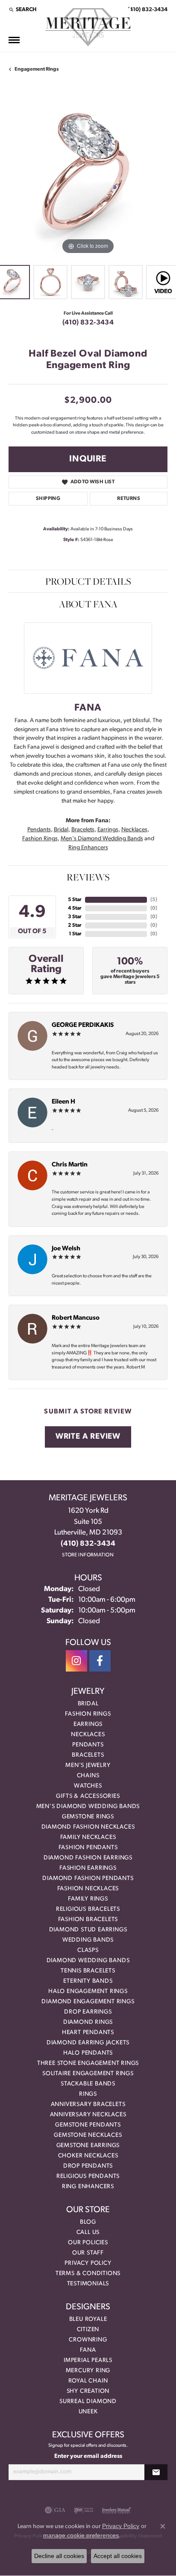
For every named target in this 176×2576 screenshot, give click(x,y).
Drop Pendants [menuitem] (88, 2166)
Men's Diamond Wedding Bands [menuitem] (88, 1807)
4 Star (75, 908)
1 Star (75, 934)
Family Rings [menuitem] (88, 1899)
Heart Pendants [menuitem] (88, 2033)
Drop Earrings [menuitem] (88, 2012)
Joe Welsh (66, 1249)
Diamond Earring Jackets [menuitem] (88, 2043)
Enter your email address (88, 2456)
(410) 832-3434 (88, 323)
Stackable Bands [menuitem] (88, 2084)
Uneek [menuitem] (88, 2412)
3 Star (75, 917)
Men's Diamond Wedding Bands (102, 839)
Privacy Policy (88, 2263)
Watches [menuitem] (88, 1786)
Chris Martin (70, 1165)
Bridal (61, 830)
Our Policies (88, 2243)
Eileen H (63, 1102)
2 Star (75, 925)
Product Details (88, 581)
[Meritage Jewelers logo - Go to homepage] (88, 27)
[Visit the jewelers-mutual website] (116, 2510)
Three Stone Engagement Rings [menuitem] (88, 2063)
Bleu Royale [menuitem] (88, 2319)
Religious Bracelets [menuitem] (88, 1909)
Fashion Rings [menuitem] (88, 1714)
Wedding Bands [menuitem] (88, 1940)
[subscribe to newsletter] (156, 2472)
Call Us (88, 2232)
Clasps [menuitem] (88, 1950)
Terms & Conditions (88, 2274)
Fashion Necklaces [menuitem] (88, 1889)
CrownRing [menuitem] (88, 2340)
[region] (88, 177)
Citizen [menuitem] (88, 2330)
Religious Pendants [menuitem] (88, 2176)
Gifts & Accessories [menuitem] (88, 1796)
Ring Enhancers (88, 848)
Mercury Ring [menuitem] (88, 2371)
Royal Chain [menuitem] (88, 2381)
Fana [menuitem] (88, 2350)
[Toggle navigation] (14, 40)
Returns (129, 499)
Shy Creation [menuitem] (88, 2391)
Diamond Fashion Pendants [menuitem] (88, 1878)
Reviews (88, 877)
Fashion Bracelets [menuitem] (88, 1920)
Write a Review (88, 1437)
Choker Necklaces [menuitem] (88, 2156)
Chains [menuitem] (88, 1776)
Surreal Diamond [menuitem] (88, 2402)
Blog (88, 2222)
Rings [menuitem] (88, 2094)
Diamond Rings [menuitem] (88, 2022)
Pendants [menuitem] (88, 1745)
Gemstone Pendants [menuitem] (88, 2125)
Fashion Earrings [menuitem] (88, 1868)
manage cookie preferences (81, 2535)
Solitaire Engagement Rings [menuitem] (88, 2074)
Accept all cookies (118, 2556)
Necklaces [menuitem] (88, 1735)
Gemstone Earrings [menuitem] (88, 2146)
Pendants (39, 830)
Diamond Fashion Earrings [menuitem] (88, 1858)
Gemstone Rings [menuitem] (88, 1817)
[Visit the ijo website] (84, 2510)
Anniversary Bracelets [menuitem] (88, 2105)
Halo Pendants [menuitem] (88, 2053)
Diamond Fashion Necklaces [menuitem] (88, 1827)
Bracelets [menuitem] (88, 1755)
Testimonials (88, 2284)
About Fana (88, 604)
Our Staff (88, 2253)
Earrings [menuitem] (88, 1724)
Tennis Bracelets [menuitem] (88, 1971)
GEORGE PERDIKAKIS (83, 1025)
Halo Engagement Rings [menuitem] (88, 1991)
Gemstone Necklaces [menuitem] (88, 2135)
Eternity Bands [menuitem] (88, 1981)
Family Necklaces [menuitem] (88, 1837)
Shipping (48, 499)
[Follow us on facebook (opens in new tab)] (100, 1661)
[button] (22, 9)
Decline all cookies (59, 2556)
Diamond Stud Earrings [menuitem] (88, 1930)
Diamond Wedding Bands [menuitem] (88, 1961)
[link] (147, 9)
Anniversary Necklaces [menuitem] (88, 2115)
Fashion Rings (40, 839)
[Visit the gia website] (55, 2510)
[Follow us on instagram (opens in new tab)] (76, 1661)
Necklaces (134, 830)
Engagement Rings (37, 69)
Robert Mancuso (76, 1318)
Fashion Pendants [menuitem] (88, 1848)
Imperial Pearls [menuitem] (88, 2360)
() (154, 900)
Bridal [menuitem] (88, 1704)
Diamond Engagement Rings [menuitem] (88, 2002)
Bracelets (83, 830)
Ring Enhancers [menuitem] (88, 2187)
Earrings (108, 830)
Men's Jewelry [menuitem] (88, 1765)
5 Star (75, 900)
